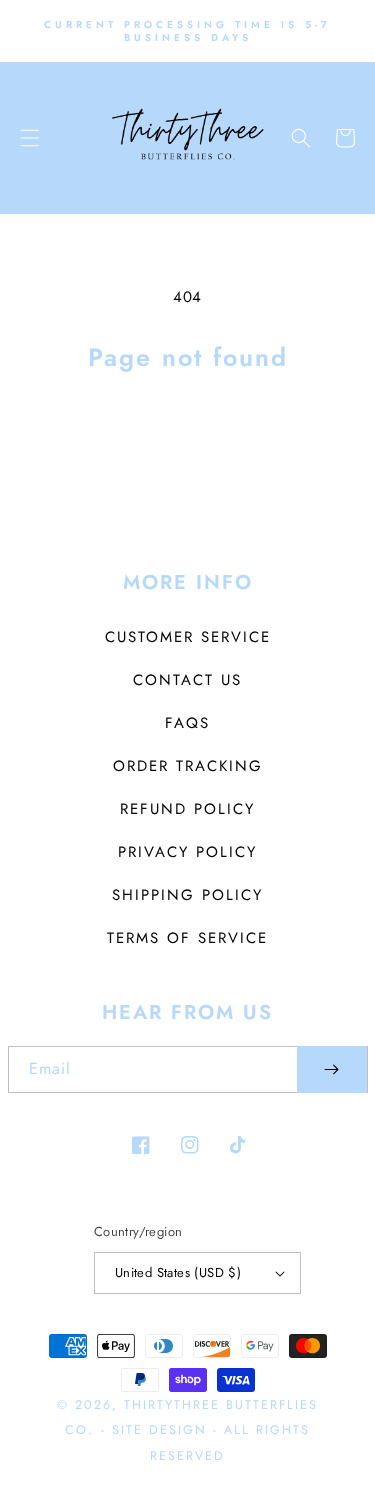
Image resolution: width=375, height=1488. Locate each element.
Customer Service (188, 637)
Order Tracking (188, 766)
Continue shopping (187, 432)
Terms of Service (187, 938)
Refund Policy (187, 809)
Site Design (159, 1430)
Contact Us (187, 680)
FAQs (187, 723)
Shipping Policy (187, 895)
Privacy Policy (187, 852)
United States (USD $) (178, 1272)
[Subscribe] (332, 1069)
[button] (30, 138)
